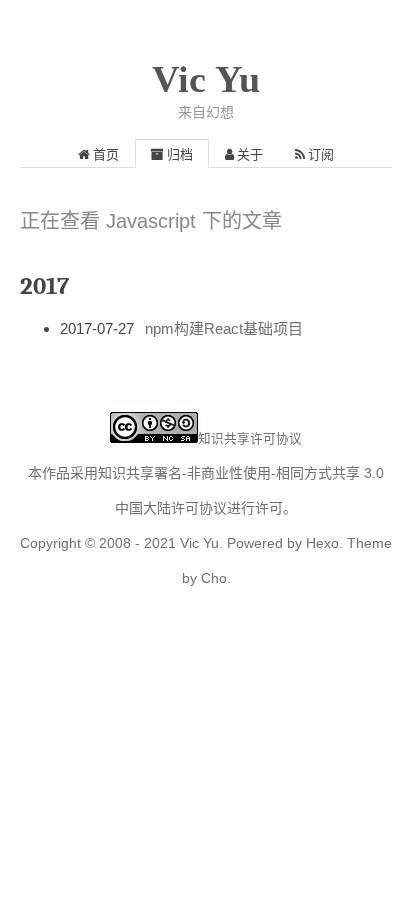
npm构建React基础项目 (224, 328)
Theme (367, 543)
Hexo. (322, 543)
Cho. (214, 578)
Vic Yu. (201, 543)
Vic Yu (206, 79)
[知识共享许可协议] (154, 438)
